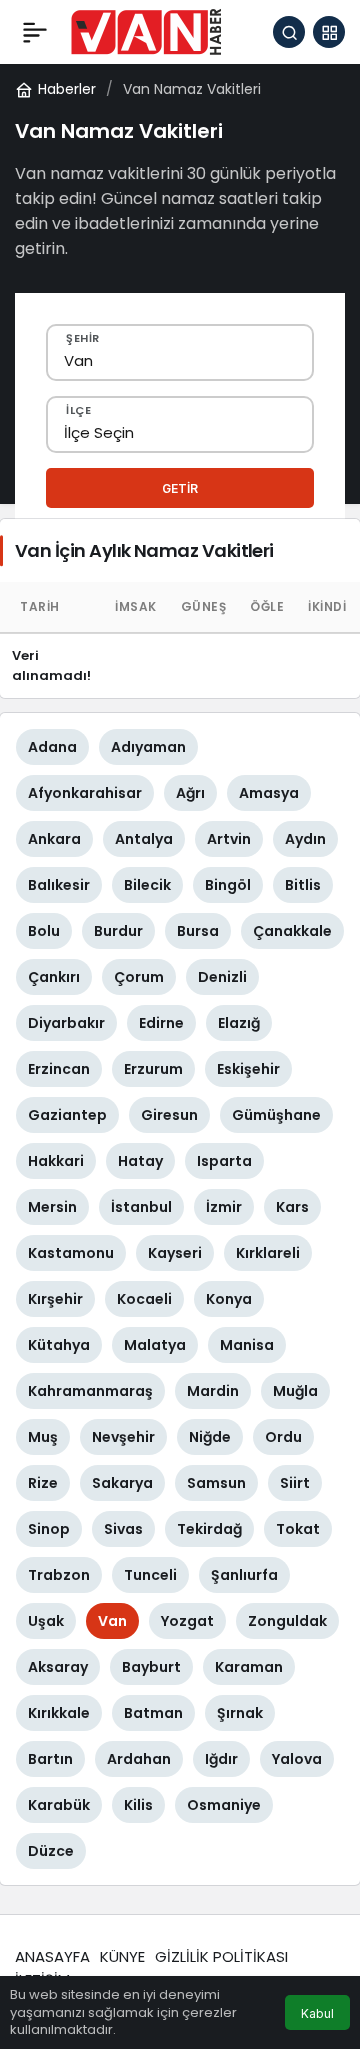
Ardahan (139, 1759)
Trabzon (59, 1575)
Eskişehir (248, 1069)
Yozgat (187, 1621)
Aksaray (58, 1667)
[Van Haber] (146, 30)
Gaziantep (67, 1115)
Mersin (52, 1207)
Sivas (123, 1529)
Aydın (305, 839)
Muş (43, 1437)
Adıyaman (148, 747)
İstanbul (141, 1207)
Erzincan (59, 1069)
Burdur (118, 931)
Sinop (49, 1529)
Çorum (139, 977)
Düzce (51, 1851)
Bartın (50, 1759)
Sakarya (122, 1483)
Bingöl (228, 885)
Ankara (54, 839)
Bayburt (151, 1667)
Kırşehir (55, 1299)
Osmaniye (224, 1805)
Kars (292, 1207)
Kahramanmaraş (90, 1391)
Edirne (161, 1023)
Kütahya (59, 1345)
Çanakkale (292, 931)
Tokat (298, 1529)
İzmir (224, 1207)
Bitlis (303, 885)
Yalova (297, 1759)
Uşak (46, 1621)
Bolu (44, 931)
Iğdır (221, 1759)
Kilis (138, 1805)
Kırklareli (268, 1253)
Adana (52, 747)
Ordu (283, 1437)
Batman (153, 1713)
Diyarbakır (66, 1023)
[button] (329, 32)
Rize (43, 1483)
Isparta (224, 1161)
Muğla (295, 1391)
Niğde (210, 1437)
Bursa (198, 931)
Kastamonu (71, 1253)
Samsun (216, 1483)
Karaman (249, 1667)
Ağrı (190, 793)
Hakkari (56, 1161)
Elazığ (239, 1023)
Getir (180, 488)
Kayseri (175, 1253)
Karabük (59, 1805)
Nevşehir (123, 1437)
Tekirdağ (209, 1529)
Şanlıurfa (244, 1575)
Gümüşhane (276, 1115)
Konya (229, 1299)
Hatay (140, 1161)
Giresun (169, 1115)
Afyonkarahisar (85, 793)
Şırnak (240, 1713)
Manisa (247, 1345)
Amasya (269, 793)
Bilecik (147, 885)
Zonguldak (287, 1621)
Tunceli (150, 1575)
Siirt (295, 1483)
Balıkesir (59, 885)
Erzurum (153, 1069)
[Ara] (289, 32)
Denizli (222, 977)
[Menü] (35, 32)
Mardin (213, 1391)
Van (112, 1621)
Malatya (155, 1345)
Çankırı (54, 977)
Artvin (229, 839)
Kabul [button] (317, 2013)
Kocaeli (144, 1299)
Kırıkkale (59, 1713)
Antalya (144, 839)
